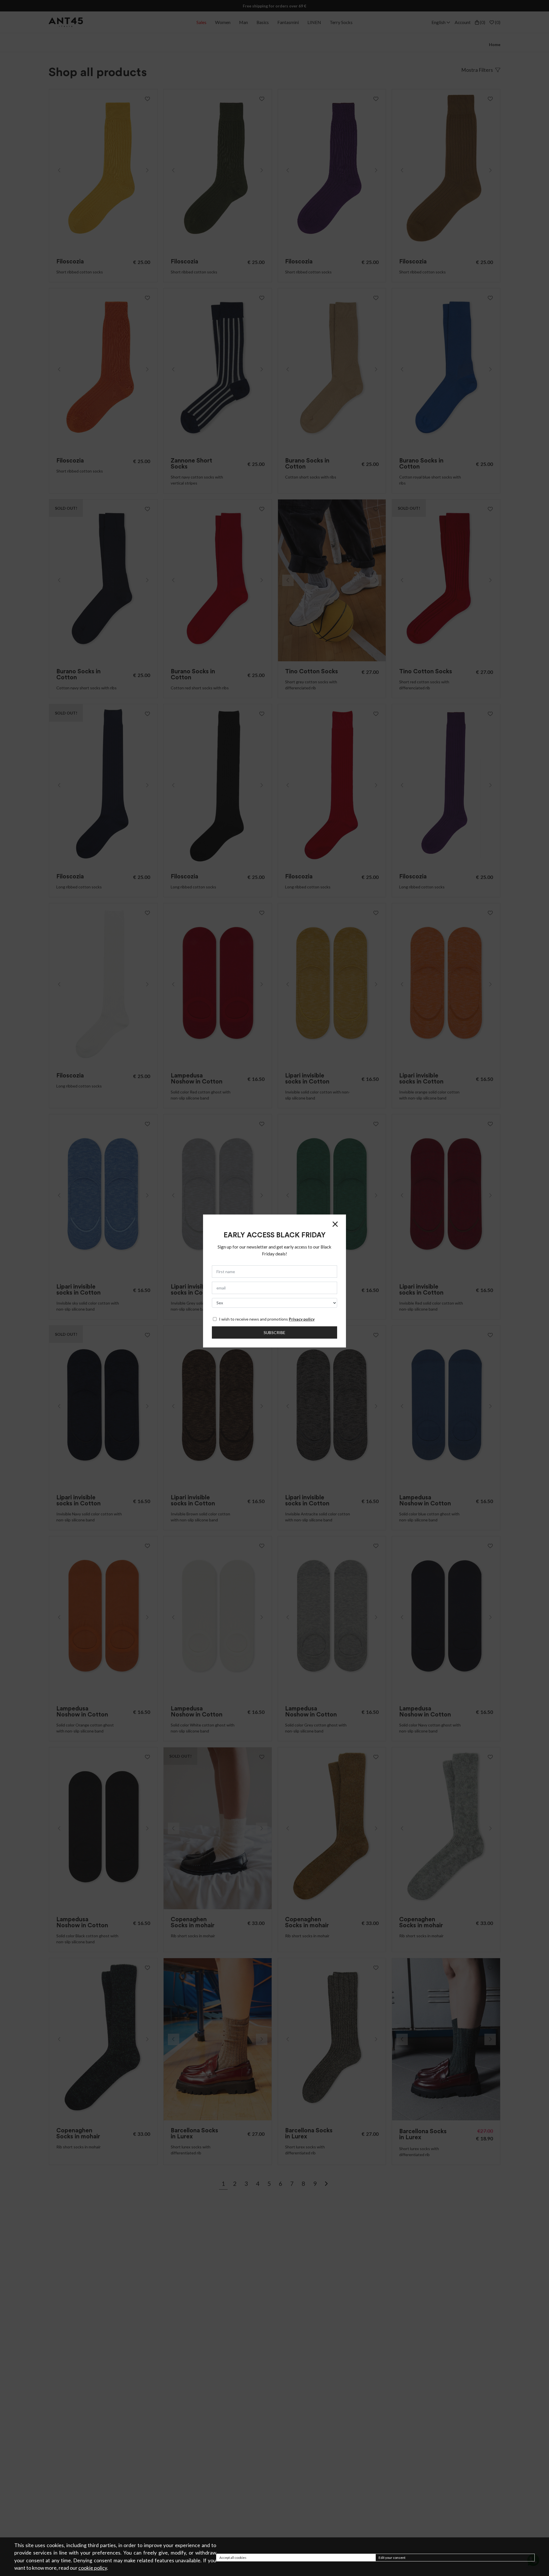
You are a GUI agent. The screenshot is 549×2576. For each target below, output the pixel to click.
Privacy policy (302, 1319)
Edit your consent (392, 2558)
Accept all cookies (233, 2558)
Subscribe (274, 1332)
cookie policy (93, 2568)
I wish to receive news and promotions (267, 1319)
